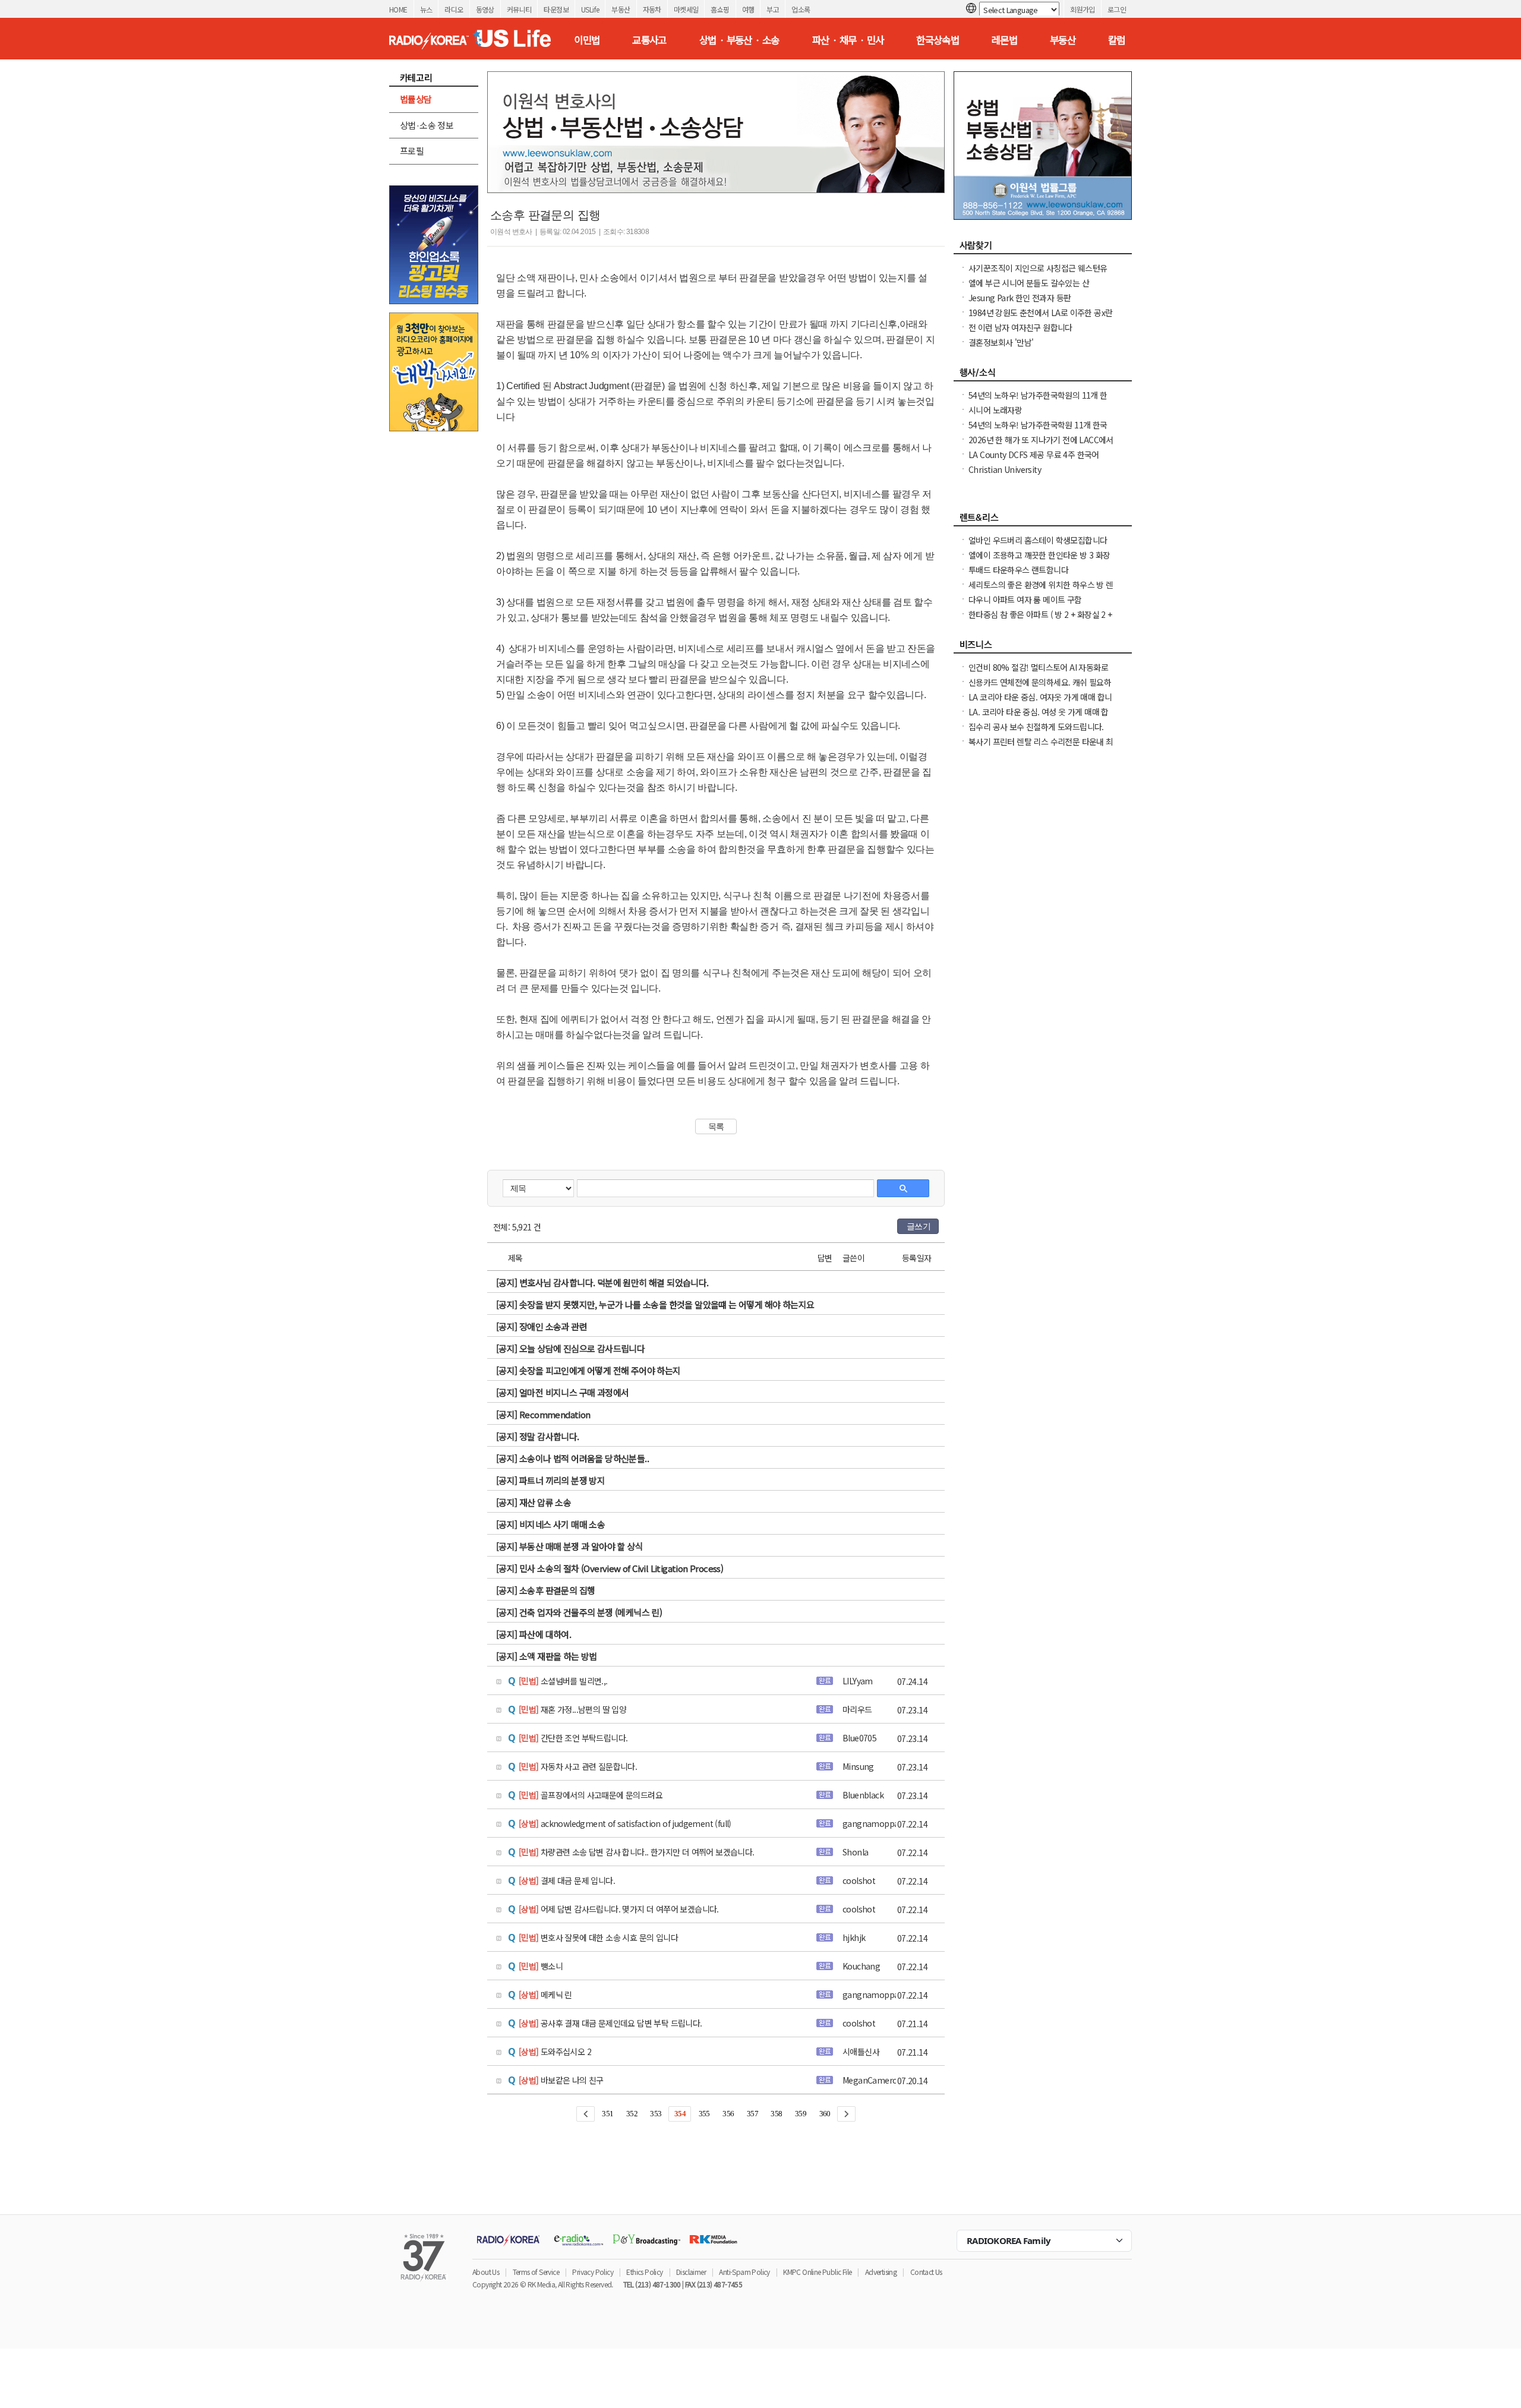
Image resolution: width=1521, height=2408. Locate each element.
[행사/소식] (1043, 375)
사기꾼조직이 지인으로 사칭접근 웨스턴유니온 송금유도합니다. (1038, 274)
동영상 (485, 9)
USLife (590, 9)
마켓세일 (686, 9)
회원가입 (1083, 9)
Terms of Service (536, 2272)
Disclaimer (691, 2272)
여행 (748, 9)
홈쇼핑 (720, 9)
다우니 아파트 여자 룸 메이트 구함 (1025, 599)
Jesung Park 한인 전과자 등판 (1020, 298)
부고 (773, 9)
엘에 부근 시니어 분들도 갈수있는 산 (1029, 283)
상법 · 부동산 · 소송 (739, 40)
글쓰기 (919, 1226)
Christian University (1005, 469)
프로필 (412, 151)
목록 (716, 1126)
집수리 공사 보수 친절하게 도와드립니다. (1036, 727)
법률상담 (416, 99)
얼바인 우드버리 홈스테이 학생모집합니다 (1038, 540)
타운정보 (556, 9)
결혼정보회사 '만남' (1001, 342)
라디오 (454, 9)
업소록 (801, 9)
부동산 (621, 9)
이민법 (587, 40)
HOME (398, 9)
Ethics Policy (644, 2272)
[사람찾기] (1043, 248)
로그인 (1117, 9)
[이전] (586, 2114)
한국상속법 (938, 40)
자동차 (652, 9)
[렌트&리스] (1043, 520)
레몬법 (1004, 40)
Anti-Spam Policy (744, 2272)
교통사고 (649, 40)
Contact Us (926, 2272)
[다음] (846, 2114)
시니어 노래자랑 (995, 410)
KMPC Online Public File (817, 2272)
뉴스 (426, 9)
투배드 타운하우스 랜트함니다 (1018, 570)
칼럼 (1117, 40)
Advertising (881, 2272)
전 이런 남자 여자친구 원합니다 (1020, 327)
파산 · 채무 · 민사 (848, 40)
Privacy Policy (593, 2272)
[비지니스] (1043, 648)
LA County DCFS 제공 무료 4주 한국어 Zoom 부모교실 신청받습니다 (1034, 460)
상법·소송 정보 (427, 125)
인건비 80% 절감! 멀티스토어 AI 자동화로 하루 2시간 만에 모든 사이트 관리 (1038, 673)
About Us (486, 2272)
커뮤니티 (519, 9)
